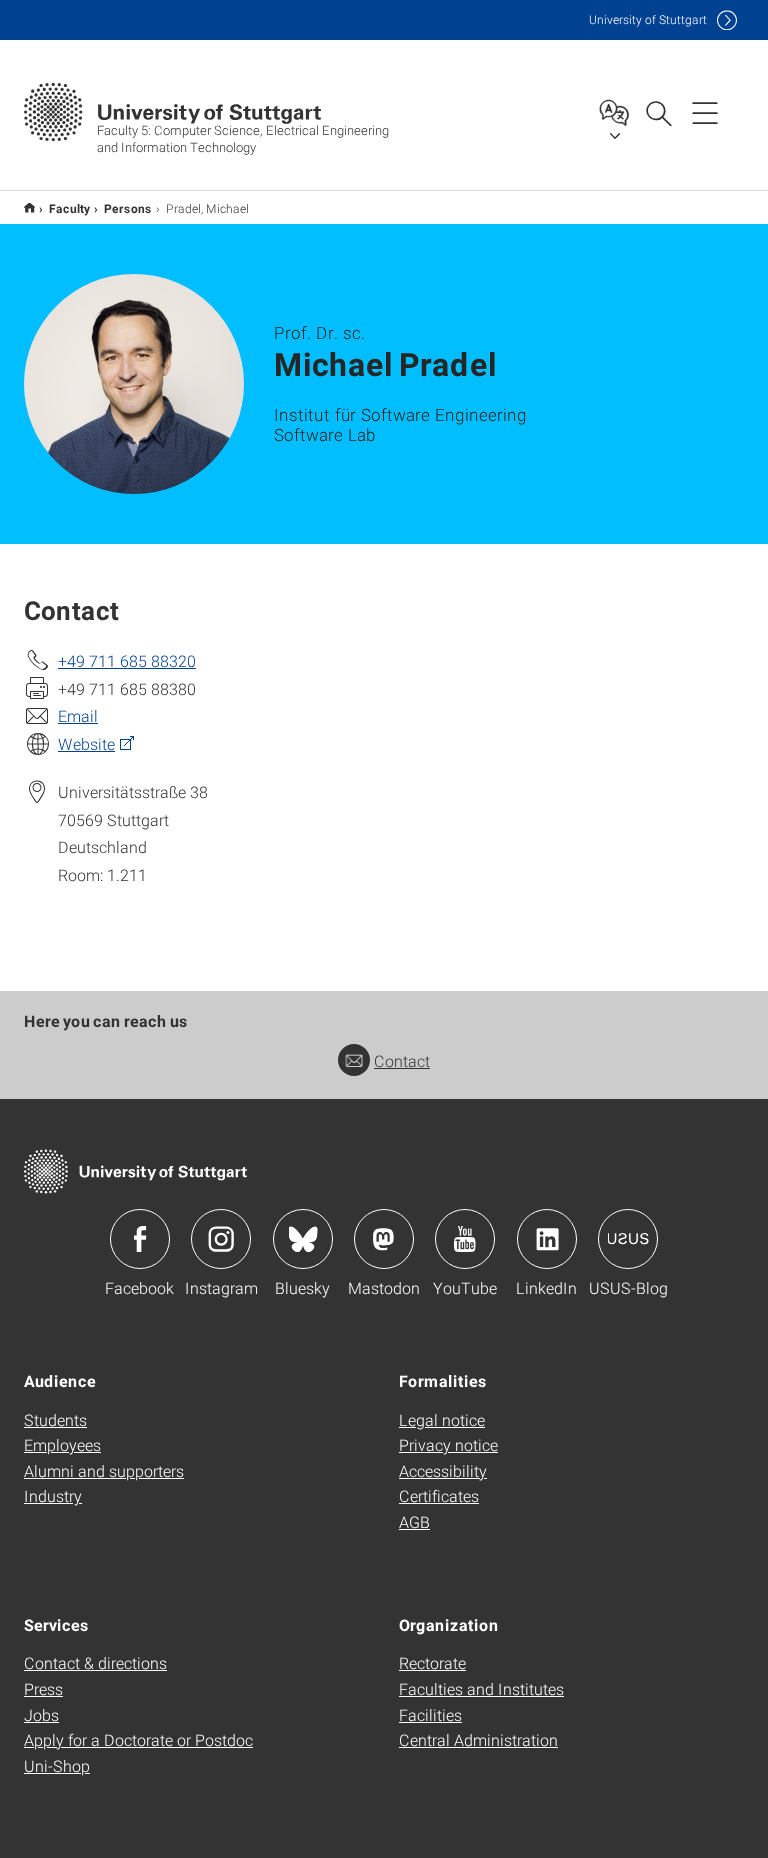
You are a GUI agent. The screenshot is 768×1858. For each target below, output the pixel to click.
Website (86, 743)
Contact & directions (95, 1662)
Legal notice (442, 1419)
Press (43, 1688)
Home (29, 207)
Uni (648, 19)
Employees (62, 1444)
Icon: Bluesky (303, 1239)
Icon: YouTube (465, 1239)
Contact (402, 1060)
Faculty (69, 208)
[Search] (658, 112)
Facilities (430, 1714)
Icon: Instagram (221, 1239)
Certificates (439, 1495)
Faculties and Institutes (481, 1688)
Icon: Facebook (140, 1239)
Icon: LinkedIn (547, 1239)
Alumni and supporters (104, 1470)
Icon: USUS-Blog (628, 1239)
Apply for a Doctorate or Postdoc (138, 1739)
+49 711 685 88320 (127, 660)
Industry (53, 1495)
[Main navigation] (705, 112)
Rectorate (432, 1662)
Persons (128, 208)
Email (78, 715)
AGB (414, 1521)
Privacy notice (448, 1444)
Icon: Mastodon (384, 1239)
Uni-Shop (57, 1765)
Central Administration (478, 1739)
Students (55, 1419)
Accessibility (443, 1470)
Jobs (41, 1714)
